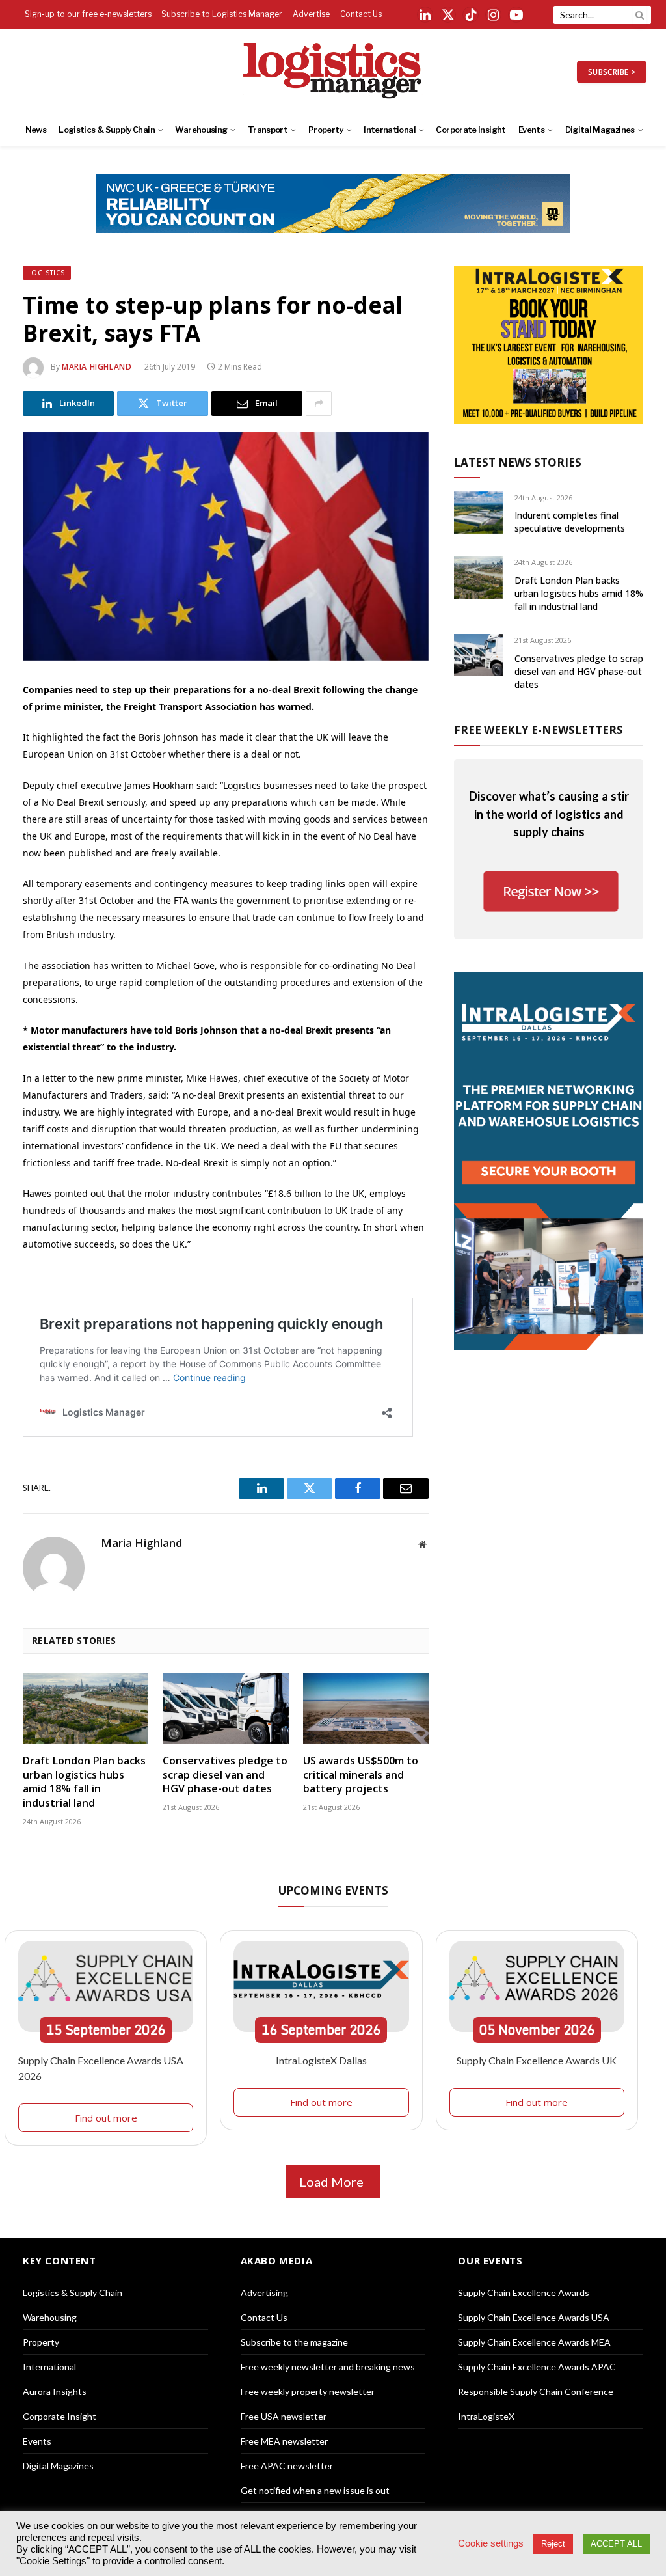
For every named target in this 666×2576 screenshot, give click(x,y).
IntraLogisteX (486, 2416)
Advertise (311, 14)
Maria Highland (97, 367)
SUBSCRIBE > (612, 72)
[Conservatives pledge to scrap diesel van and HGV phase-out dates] (225, 1708)
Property (326, 130)
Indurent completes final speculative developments (570, 522)
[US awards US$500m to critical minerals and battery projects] (366, 1708)
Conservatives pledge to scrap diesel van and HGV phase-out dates (225, 1775)
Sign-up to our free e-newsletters (88, 14)
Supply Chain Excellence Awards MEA (534, 2342)
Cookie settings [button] (491, 2543)
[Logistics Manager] (333, 72)
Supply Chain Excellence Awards (524, 2293)
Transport (268, 130)
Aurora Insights (55, 2391)
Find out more (106, 2118)
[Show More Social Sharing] (319, 404)
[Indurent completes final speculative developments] (478, 513)
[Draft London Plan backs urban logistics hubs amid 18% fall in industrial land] (86, 1708)
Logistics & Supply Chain (107, 130)
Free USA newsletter (284, 2416)
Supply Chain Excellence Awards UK (537, 2060)
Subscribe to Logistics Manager (222, 14)
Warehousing (201, 130)
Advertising (264, 2293)
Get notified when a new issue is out (315, 2490)
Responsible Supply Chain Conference (536, 2391)
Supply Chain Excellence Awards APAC (537, 2367)
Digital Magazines (600, 130)
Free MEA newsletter (284, 2441)
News (36, 130)
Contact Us (361, 14)
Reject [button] (553, 2544)
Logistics (47, 273)
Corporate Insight (471, 130)
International (390, 130)
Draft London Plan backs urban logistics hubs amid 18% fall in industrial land (84, 1782)
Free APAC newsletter (287, 2466)
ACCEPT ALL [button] (616, 2544)
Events (531, 130)
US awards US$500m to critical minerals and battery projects (361, 1775)
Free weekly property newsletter (308, 2391)
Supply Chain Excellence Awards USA (534, 2317)
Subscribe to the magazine (294, 2342)
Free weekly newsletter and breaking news (328, 2367)
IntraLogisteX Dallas (321, 2060)
